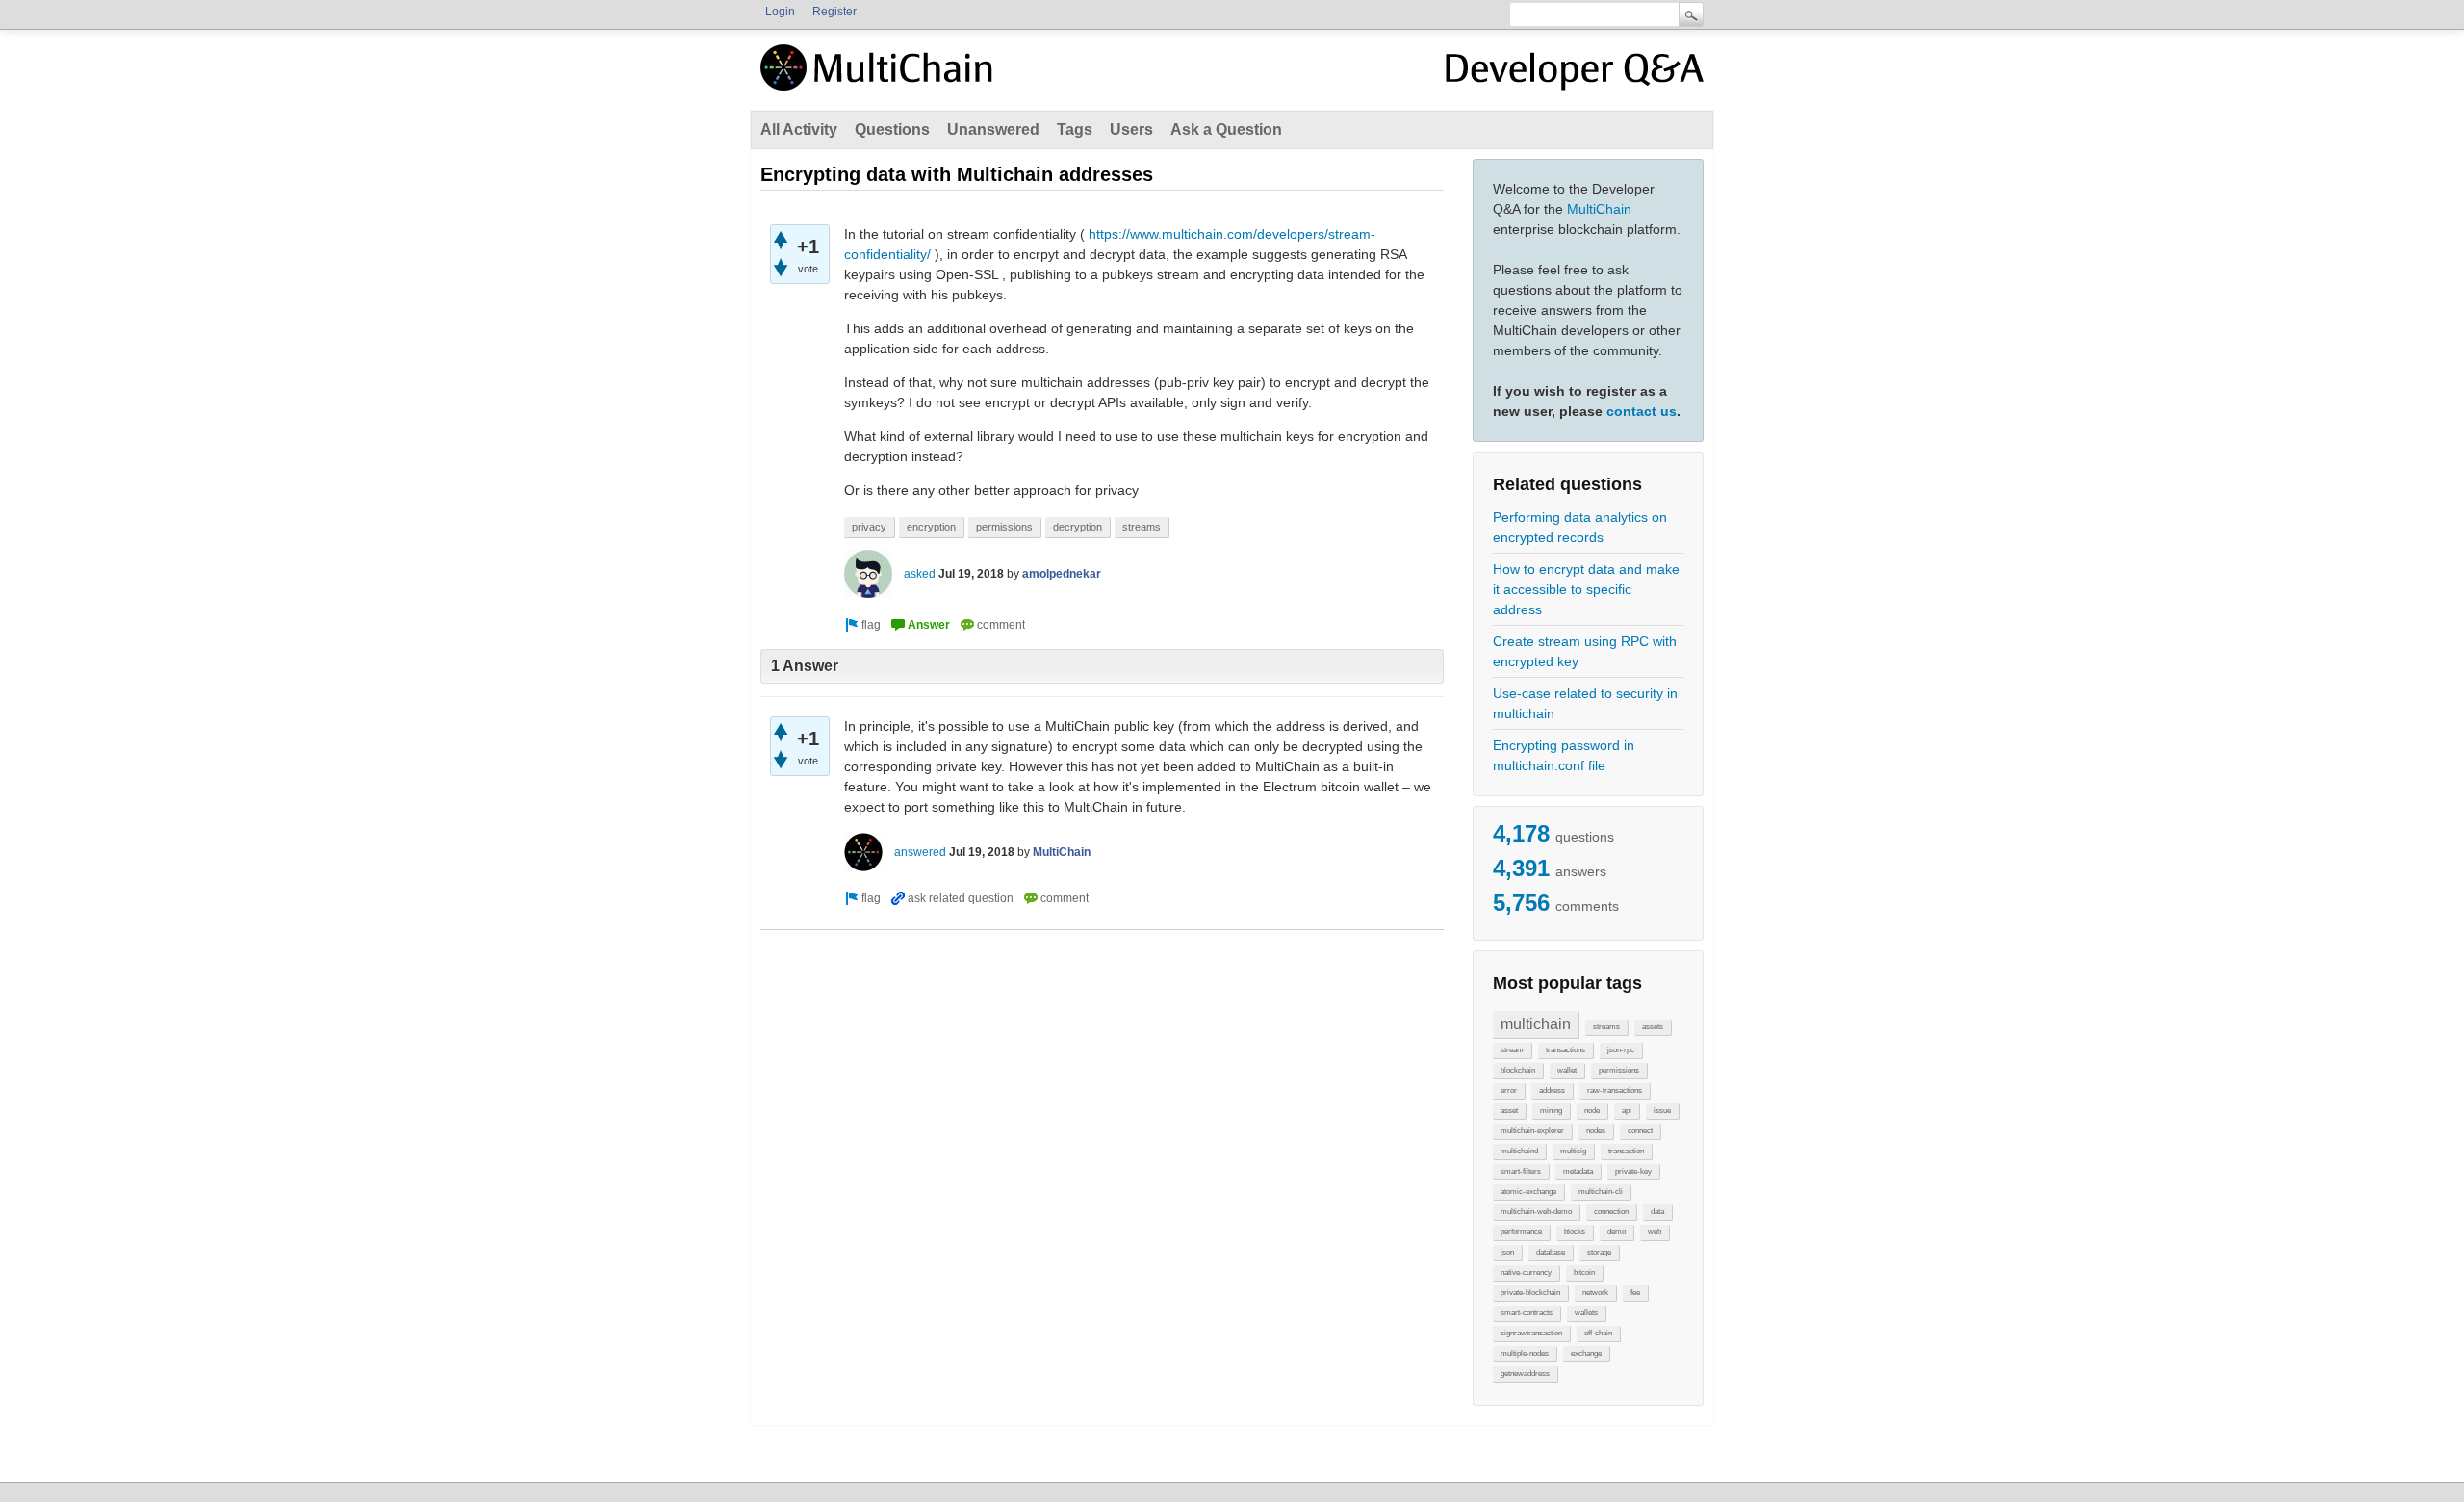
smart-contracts (1527, 1313)
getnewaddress (1525, 1373)
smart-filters (1521, 1171)
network (1595, 1293)
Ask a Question (1226, 129)
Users (1131, 129)
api (1627, 1111)
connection (1611, 1212)
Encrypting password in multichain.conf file (1564, 755)
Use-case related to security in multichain (1585, 703)
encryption (931, 527)
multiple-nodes (1525, 1353)
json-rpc (1621, 1050)
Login (780, 12)
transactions (1566, 1050)
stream (1512, 1050)
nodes (1596, 1131)
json (1507, 1252)
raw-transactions (1615, 1090)
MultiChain (1599, 209)
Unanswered (993, 129)
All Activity (799, 129)
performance (1521, 1232)
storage (1599, 1252)
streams (1606, 1027)
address (1552, 1090)
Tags (1075, 129)
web (1655, 1232)
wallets (1586, 1313)
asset (1509, 1111)
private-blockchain (1530, 1293)
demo (1617, 1232)
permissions (1619, 1070)
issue (1662, 1111)
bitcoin (1584, 1272)
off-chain (1598, 1333)
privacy (869, 527)
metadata (1578, 1171)
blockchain (1518, 1070)
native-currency (1526, 1272)
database (1551, 1252)
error (1509, 1090)
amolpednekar (1062, 574)
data (1657, 1212)
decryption (1078, 527)
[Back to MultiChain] (880, 78)
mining (1551, 1111)
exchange (1586, 1353)
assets (1653, 1027)
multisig (1573, 1151)
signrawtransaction (1531, 1333)
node (1592, 1111)
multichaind (1519, 1151)
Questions (892, 129)
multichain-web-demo (1536, 1212)
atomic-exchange (1528, 1191)
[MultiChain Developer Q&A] (1575, 75)
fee (1635, 1293)
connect (1640, 1131)
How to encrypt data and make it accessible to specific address (1586, 589)
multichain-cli (1601, 1191)
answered (920, 852)
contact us (1642, 411)
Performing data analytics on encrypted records (1580, 527)
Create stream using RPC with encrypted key (1585, 651)
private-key (1633, 1171)
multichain (1536, 1024)
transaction (1626, 1151)
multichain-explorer (1532, 1131)
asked (920, 574)
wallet (1567, 1070)
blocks (1575, 1232)
